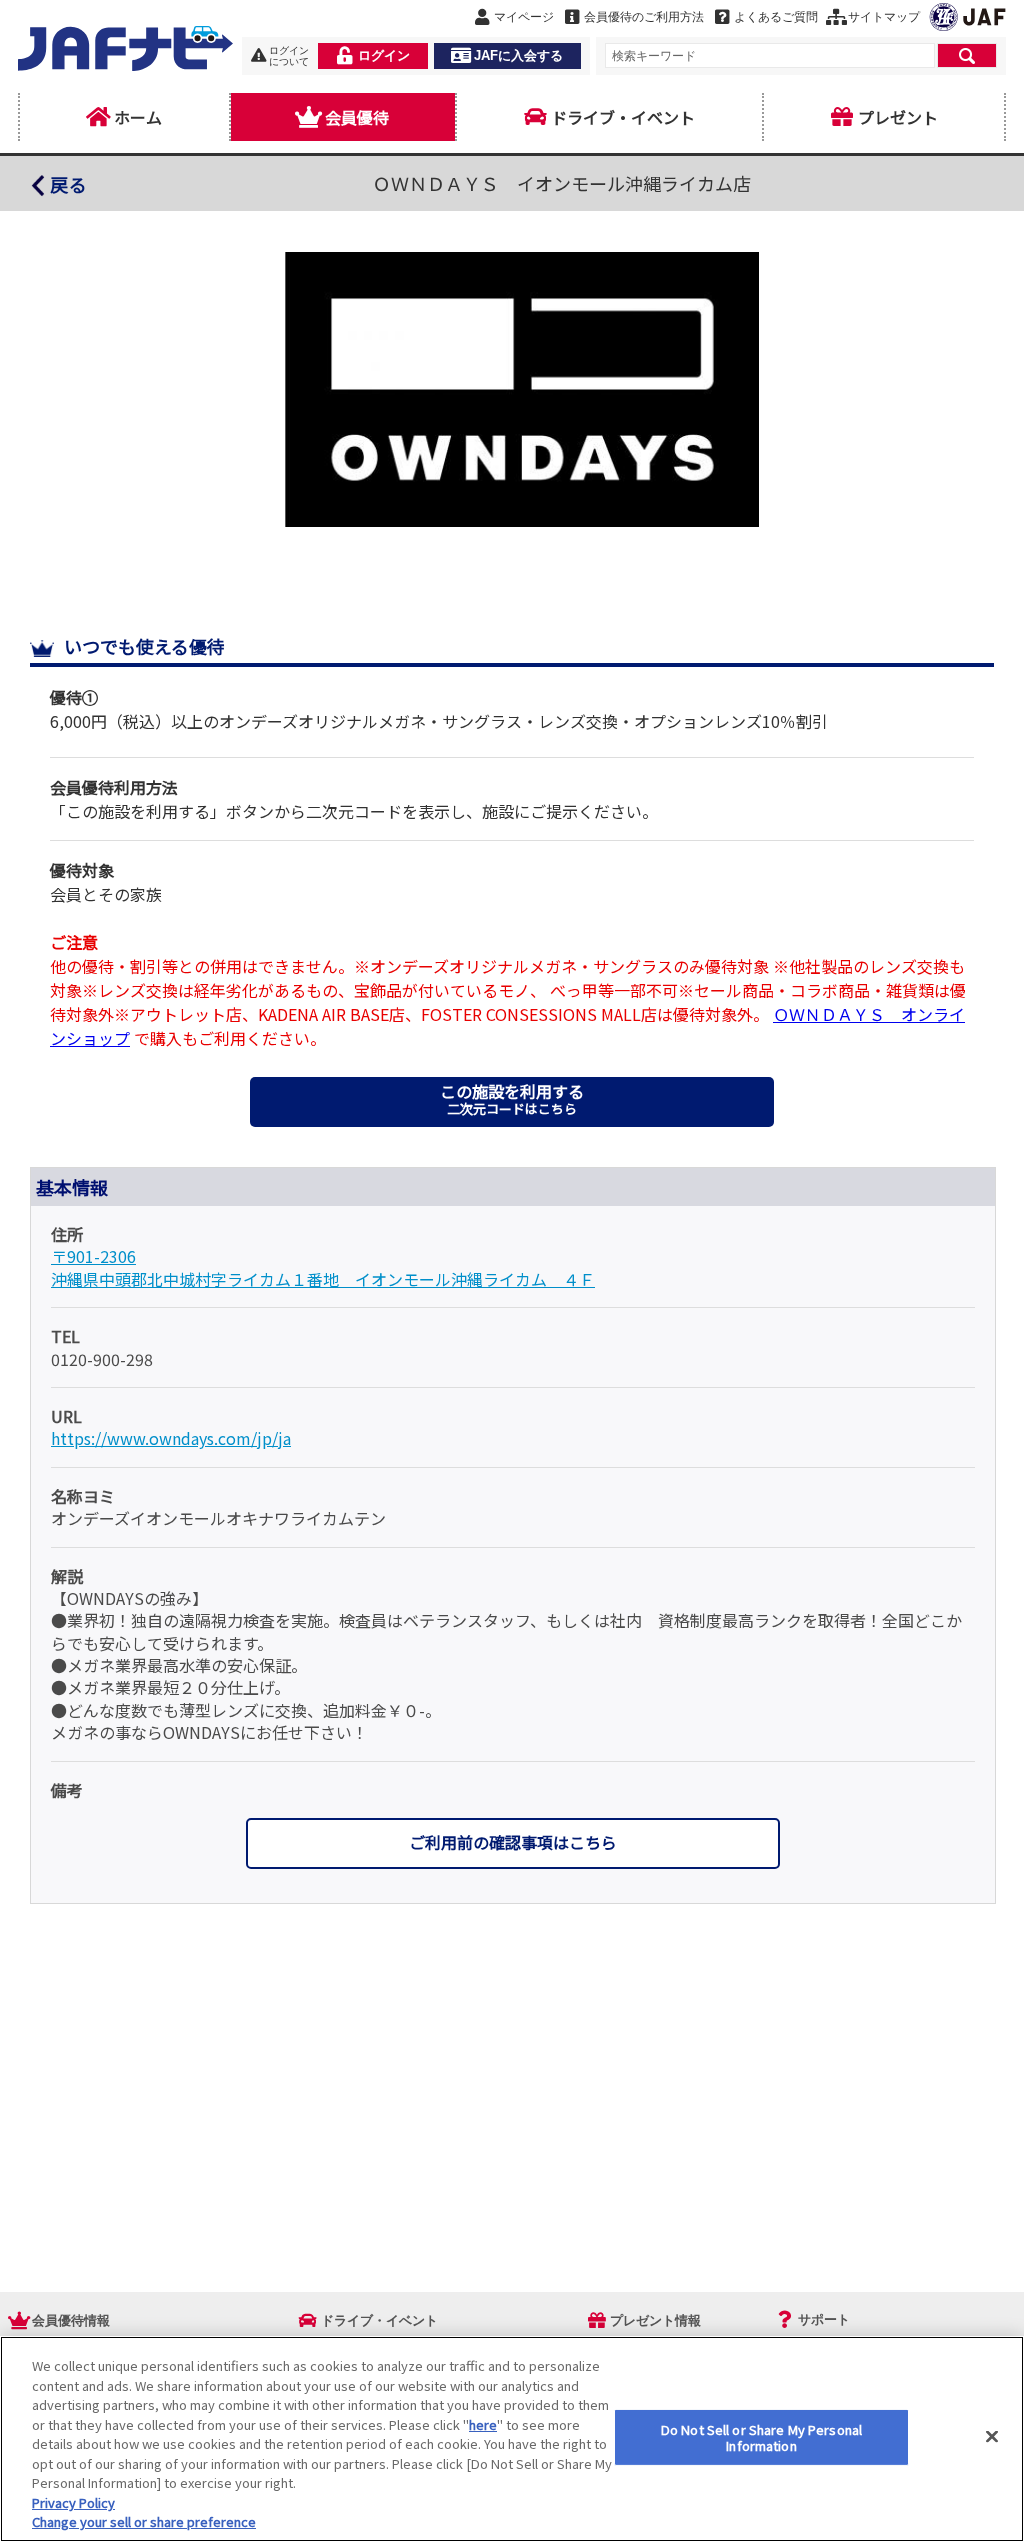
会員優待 (357, 117)
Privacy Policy (73, 2502)
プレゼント (898, 117)
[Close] (992, 2437)
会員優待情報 (71, 2320)
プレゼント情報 (655, 2320)
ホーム (138, 117)
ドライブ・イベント (623, 117)
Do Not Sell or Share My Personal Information (761, 2437)
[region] (512, 2439)
